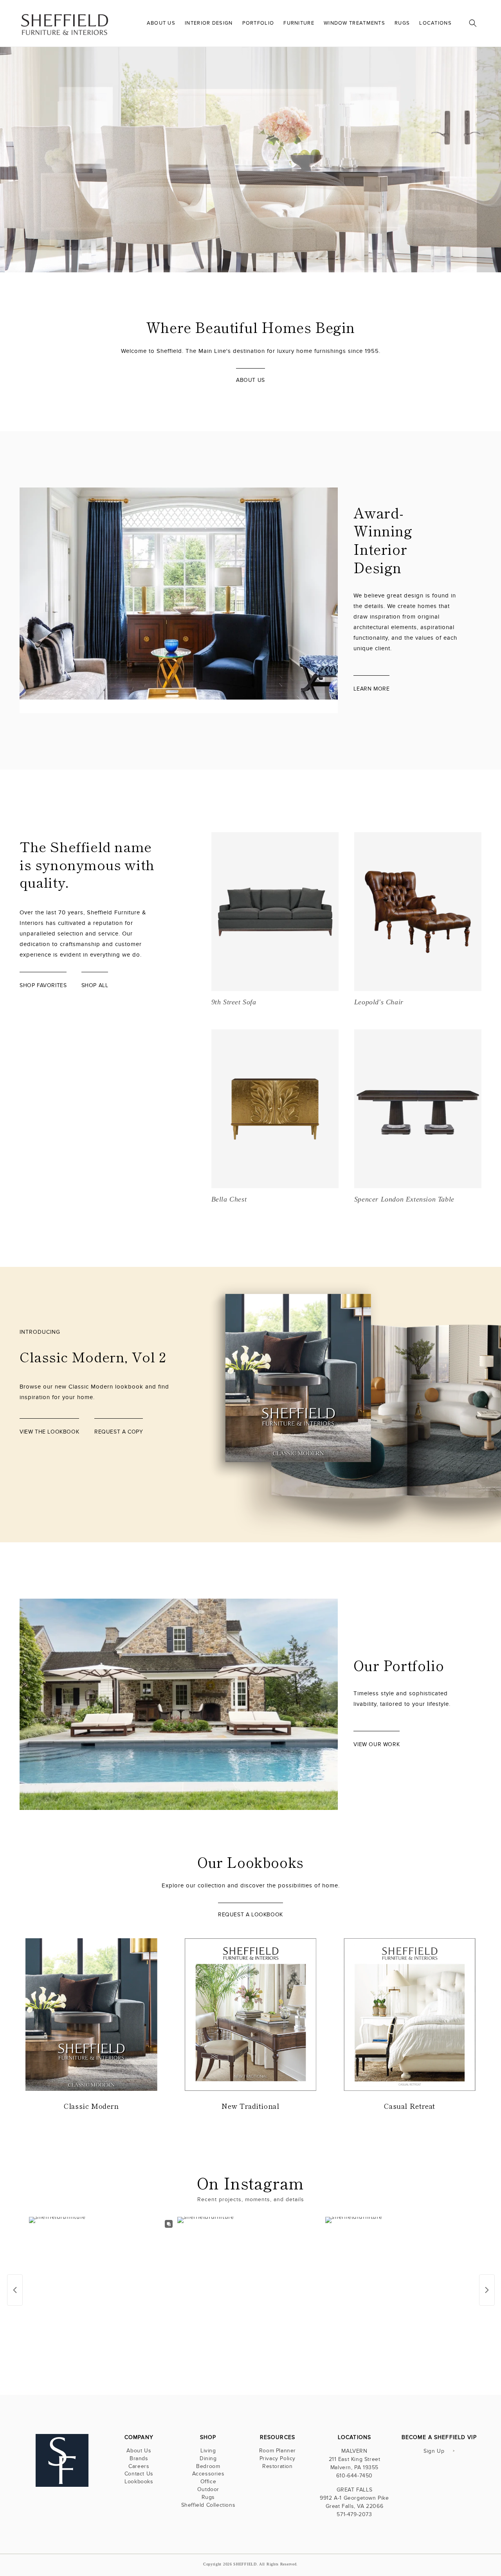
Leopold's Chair (379, 1002)
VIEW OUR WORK (377, 1744)
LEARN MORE (371, 689)
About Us (139, 2451)
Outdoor (208, 2489)
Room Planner (278, 2451)
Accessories (208, 2474)
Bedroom (208, 2466)
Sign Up (434, 2451)
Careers (139, 2466)
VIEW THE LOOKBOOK (427, 228)
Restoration (278, 2466)
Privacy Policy (278, 2458)
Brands (139, 2458)
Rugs (208, 2497)
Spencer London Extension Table (404, 1199)
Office (208, 2482)
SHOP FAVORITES (43, 985)
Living (208, 2451)
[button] (473, 23)
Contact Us (139, 2474)
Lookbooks (139, 2482)
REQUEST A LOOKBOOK (250, 1915)
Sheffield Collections (208, 2505)
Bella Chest (229, 1199)
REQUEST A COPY (119, 1432)
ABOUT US (250, 380)
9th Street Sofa (234, 1002)
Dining (208, 2458)
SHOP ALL (95, 985)
